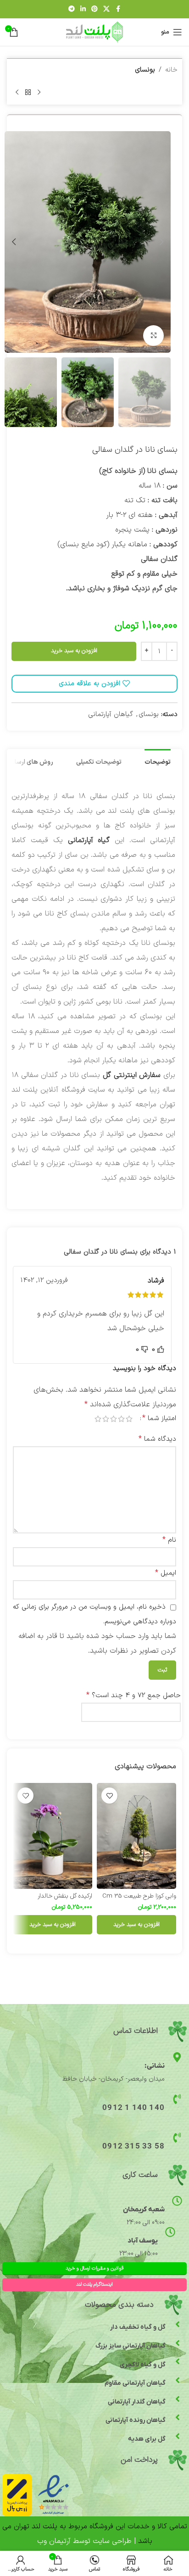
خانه (171, 70)
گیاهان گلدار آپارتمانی (137, 2402)
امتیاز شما (159, 1418)
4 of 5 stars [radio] (106, 1419)
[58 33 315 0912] (177, 2137)
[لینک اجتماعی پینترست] (94, 9)
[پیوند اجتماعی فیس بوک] (118, 9)
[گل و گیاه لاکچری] (178, 2361)
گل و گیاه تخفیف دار (138, 2327)
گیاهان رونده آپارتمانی (136, 2420)
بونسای (145, 70)
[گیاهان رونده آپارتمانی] (178, 2417)
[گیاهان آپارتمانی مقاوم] (178, 2380)
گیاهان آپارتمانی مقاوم (135, 2383)
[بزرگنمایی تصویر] (153, 336)
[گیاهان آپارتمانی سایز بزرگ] (178, 2343)
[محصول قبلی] (39, 92)
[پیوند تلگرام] (72, 9)
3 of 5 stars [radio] (114, 1419)
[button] (161, 242)
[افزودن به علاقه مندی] (109, 1796)
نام (169, 1540)
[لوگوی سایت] (95, 32)
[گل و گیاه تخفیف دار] (178, 2324)
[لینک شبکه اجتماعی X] (106, 9)
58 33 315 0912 (133, 2147)
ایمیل (166, 1573)
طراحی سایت (112, 2541)
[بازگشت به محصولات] (28, 92)
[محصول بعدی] (17, 92)
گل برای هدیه (147, 2439)
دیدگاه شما (157, 1439)
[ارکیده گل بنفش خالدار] (53, 1836)
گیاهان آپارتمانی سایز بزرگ (131, 2346)
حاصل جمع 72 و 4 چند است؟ (133, 1695)
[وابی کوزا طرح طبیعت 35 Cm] (136, 1836)
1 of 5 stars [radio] (129, 1419)
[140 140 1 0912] (177, 2099)
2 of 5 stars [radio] (121, 1419)
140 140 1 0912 (133, 2108)
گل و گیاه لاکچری (143, 2365)
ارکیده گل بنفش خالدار (65, 1896)
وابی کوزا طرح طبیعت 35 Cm (139, 1896)
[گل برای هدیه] (178, 2436)
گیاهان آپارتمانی (111, 714)
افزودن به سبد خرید (74, 651)
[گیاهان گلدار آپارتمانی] (178, 2399)
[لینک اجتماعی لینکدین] (83, 9)
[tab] (158, 761)
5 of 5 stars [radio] (98, 1419)
